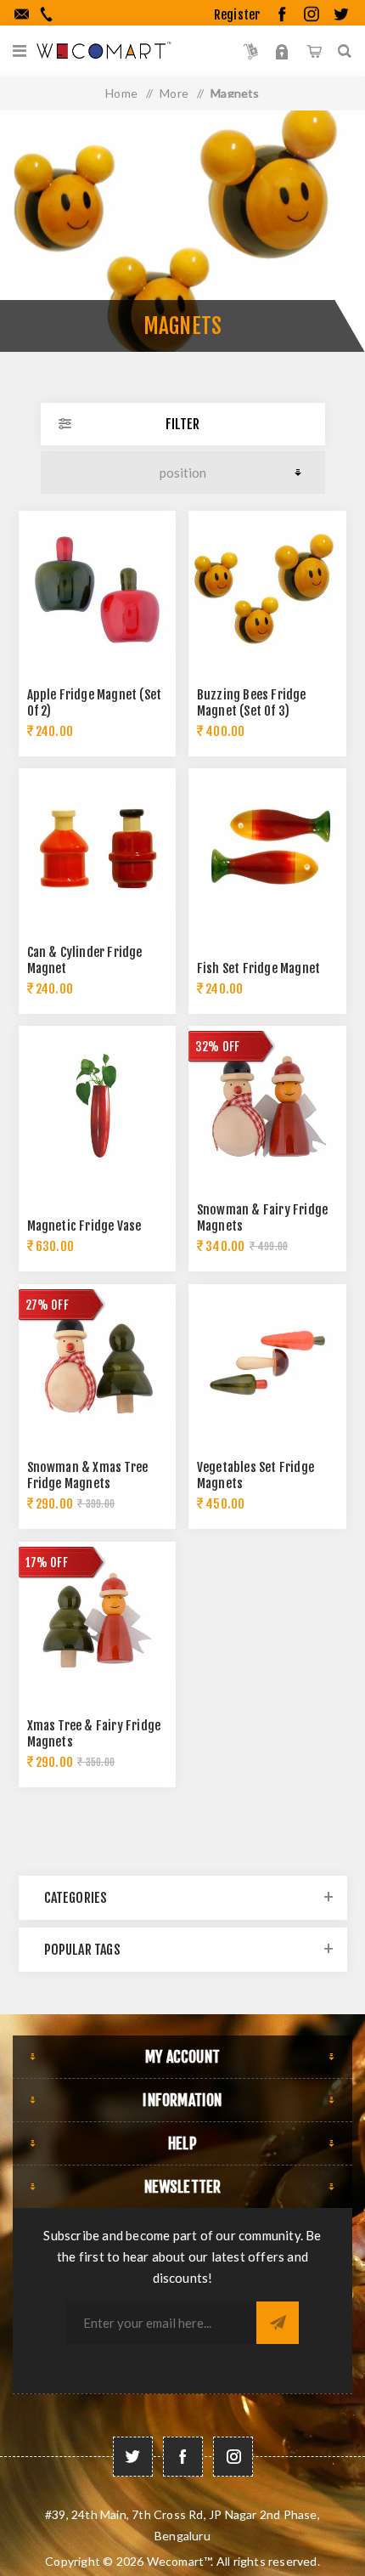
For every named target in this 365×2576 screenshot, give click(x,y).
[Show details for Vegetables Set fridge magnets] (267, 1363)
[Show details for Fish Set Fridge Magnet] (267, 847)
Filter (182, 424)
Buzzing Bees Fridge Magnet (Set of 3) (252, 703)
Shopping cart (314, 51)
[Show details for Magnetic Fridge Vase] (98, 1105)
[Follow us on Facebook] (183, 2457)
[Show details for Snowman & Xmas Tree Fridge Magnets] (98, 1363)
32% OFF (217, 1047)
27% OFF (47, 1305)
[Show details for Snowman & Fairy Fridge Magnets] (267, 1105)
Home (121, 93)
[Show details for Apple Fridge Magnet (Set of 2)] (98, 590)
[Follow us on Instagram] (233, 2457)
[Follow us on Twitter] (133, 2457)
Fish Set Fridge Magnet (258, 968)
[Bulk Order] (251, 51)
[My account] (282, 51)
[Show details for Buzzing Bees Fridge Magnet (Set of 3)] (267, 590)
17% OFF (47, 1563)
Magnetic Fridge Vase (84, 1226)
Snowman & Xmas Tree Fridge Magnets (88, 1475)
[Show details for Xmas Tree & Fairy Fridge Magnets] (98, 1621)
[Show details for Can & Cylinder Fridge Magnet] (98, 847)
